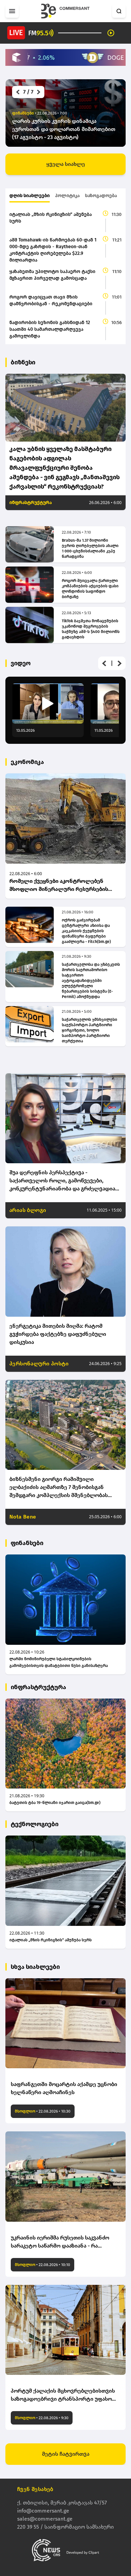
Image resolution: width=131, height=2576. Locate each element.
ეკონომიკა (27, 762)
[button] (17, 92)
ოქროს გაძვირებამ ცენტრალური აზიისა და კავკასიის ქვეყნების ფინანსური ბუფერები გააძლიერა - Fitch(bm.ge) (86, 931)
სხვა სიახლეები (35, 1967)
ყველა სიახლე (66, 164)
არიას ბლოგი (28, 1210)
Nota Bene (23, 1517)
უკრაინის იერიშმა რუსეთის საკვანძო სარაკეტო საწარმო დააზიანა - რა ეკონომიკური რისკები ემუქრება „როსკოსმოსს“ (60, 2242)
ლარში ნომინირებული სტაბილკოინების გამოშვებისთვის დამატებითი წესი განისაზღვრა (59, 1662)
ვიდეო (21, 663)
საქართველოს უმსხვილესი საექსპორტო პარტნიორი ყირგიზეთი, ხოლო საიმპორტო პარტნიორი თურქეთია (90, 1030)
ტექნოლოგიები (35, 1824)
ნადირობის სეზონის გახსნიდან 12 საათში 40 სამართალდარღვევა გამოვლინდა (50, 329)
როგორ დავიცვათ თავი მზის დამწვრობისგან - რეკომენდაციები (51, 300)
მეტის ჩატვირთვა (66, 2454)
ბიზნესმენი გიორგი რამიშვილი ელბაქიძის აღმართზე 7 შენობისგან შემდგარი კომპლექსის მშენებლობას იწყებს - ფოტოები (59, 1488)
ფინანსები (27, 1543)
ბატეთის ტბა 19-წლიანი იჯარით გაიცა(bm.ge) (55, 1803)
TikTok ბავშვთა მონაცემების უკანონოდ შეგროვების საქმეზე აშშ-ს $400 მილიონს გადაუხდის (91, 629)
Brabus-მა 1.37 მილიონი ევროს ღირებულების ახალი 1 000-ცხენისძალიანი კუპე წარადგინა (90, 548)
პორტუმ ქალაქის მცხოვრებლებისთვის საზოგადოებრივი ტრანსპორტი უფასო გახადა (63, 2395)
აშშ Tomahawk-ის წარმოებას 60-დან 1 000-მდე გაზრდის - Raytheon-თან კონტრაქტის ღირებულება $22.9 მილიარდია (53, 250)
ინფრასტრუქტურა (31, 503)
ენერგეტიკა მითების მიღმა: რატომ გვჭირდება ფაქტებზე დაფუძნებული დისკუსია (58, 1334)
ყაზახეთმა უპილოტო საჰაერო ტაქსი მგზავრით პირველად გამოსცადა (52, 275)
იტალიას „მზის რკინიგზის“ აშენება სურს (51, 218)
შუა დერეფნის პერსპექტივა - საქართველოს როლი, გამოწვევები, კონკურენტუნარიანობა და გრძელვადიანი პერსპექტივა (65, 1181)
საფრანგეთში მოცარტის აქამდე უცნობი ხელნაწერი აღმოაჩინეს (64, 2088)
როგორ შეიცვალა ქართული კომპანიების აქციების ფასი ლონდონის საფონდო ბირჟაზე (90, 589)
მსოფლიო (25, 2111)
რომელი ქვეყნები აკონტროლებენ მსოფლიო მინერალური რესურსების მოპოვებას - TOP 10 (59, 886)
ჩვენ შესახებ (35, 2489)
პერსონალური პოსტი (39, 1364)
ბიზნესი (23, 362)
